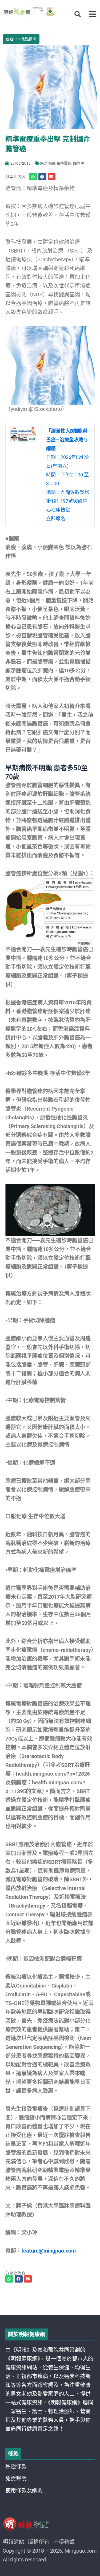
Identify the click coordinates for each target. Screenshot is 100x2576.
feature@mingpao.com (49, 2251)
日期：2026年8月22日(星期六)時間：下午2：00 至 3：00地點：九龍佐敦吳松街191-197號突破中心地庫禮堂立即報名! (68, 475)
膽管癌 (79, 163)
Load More (50, 2300)
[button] (93, 14)
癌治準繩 (47, 163)
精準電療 (64, 163)
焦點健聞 (29, 39)
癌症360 (13, 39)
